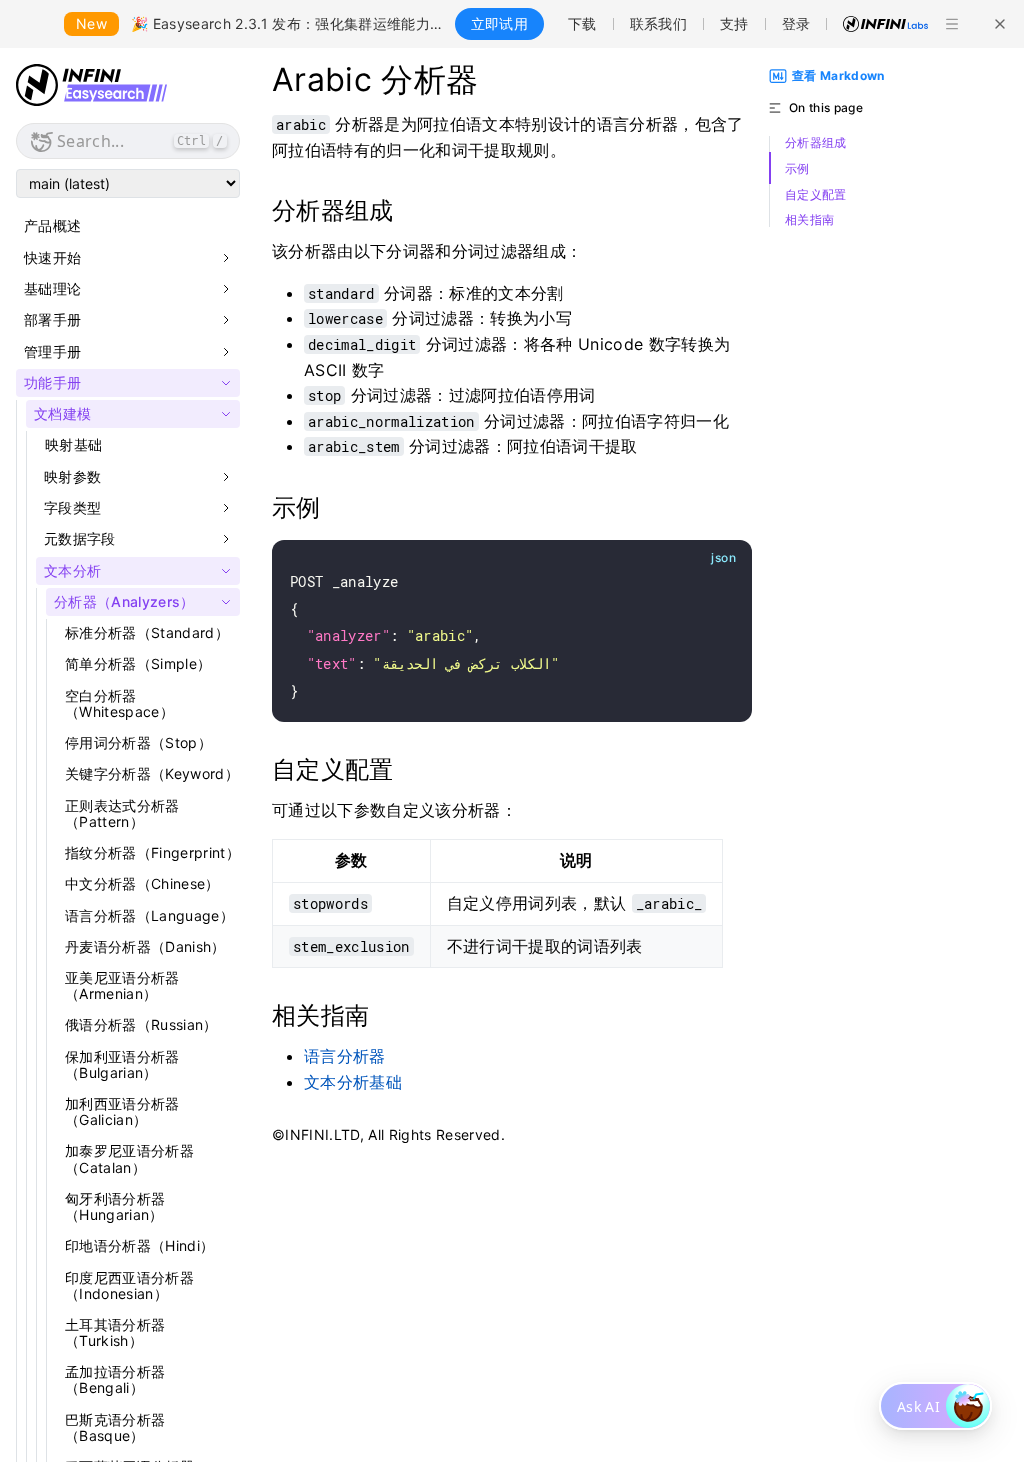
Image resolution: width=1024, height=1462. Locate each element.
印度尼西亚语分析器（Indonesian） (129, 1285)
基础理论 (52, 289)
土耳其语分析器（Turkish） (115, 1332)
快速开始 (52, 258)
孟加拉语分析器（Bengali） (115, 1379)
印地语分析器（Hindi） (139, 1245)
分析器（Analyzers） (124, 602)
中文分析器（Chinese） (142, 883)
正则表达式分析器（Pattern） (122, 813)
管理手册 (52, 352)
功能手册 (52, 383)
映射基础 (73, 444)
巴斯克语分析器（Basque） (115, 1427)
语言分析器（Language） (149, 915)
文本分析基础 (353, 1082)
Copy (714, 558)
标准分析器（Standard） (147, 632)
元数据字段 (80, 539)
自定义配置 (816, 195)
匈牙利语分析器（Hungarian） (115, 1206)
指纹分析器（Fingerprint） (152, 852)
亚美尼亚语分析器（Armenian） (122, 985)
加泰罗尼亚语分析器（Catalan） (129, 1158)
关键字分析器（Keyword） (152, 773)
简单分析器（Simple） (138, 663)
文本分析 (72, 571)
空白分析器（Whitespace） (119, 703)
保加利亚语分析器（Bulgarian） (122, 1064)
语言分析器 (345, 1056)
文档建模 (62, 414)
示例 (797, 169)
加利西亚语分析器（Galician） (122, 1111)
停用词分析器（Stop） (138, 742)
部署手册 (52, 320)
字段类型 (72, 508)
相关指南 (809, 220)
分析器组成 (816, 143)
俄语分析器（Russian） (141, 1024)
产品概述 (52, 225)
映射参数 (72, 477)
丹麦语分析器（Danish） (145, 946)
